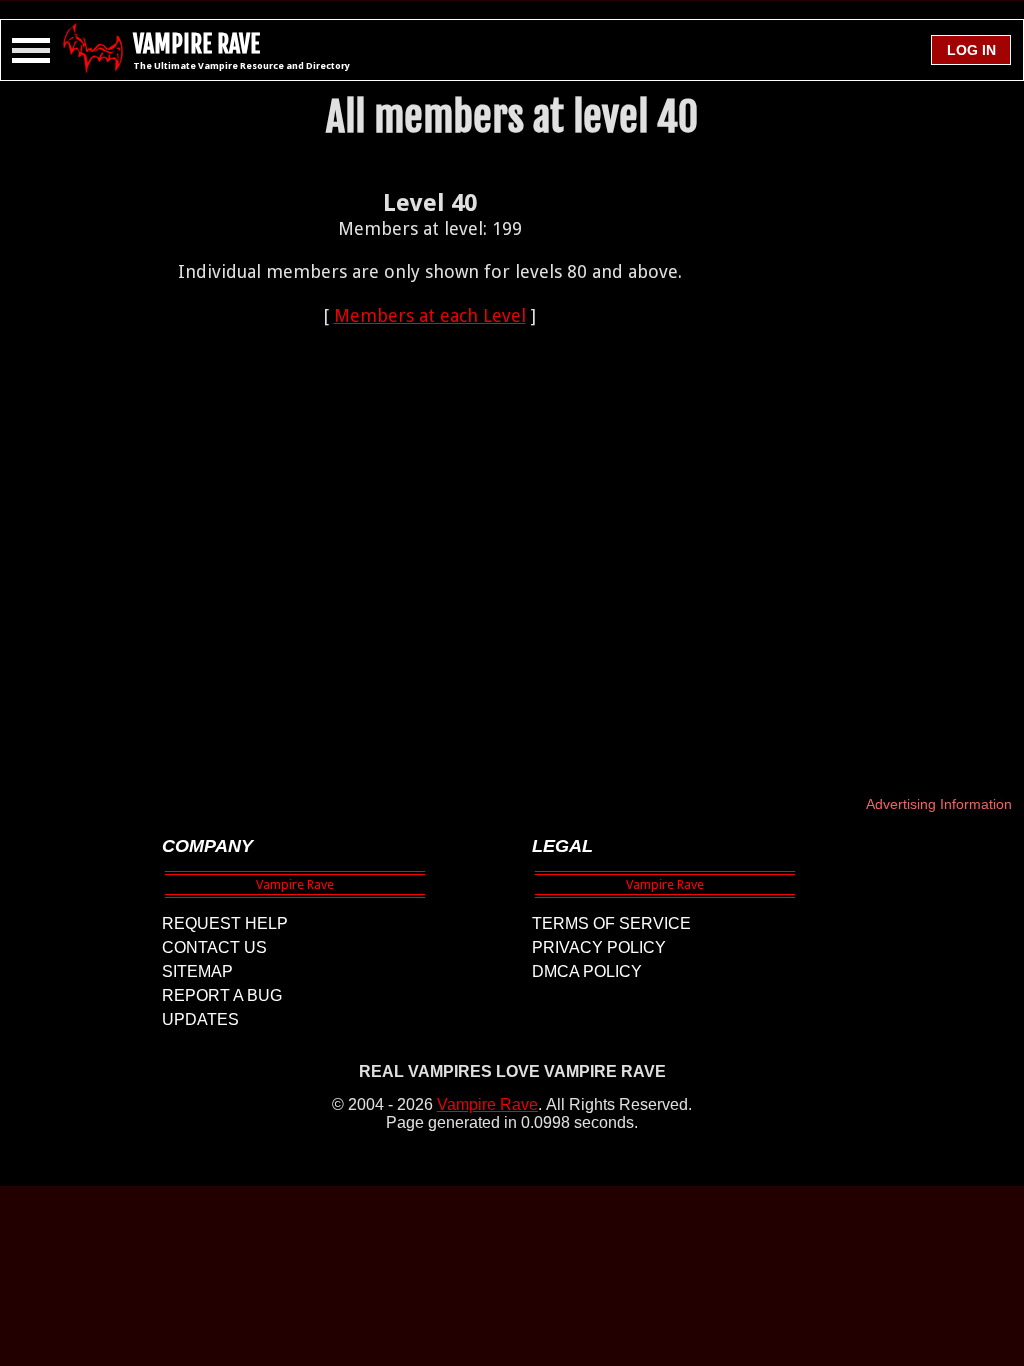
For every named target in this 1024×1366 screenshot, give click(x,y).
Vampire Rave (487, 1104)
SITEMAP (197, 971)
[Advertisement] (430, 470)
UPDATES (200, 1019)
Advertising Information (939, 804)
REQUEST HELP (225, 923)
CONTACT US (214, 947)
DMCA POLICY (587, 971)
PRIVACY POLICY (599, 947)
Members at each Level (430, 315)
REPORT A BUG (222, 995)
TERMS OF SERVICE (611, 923)
